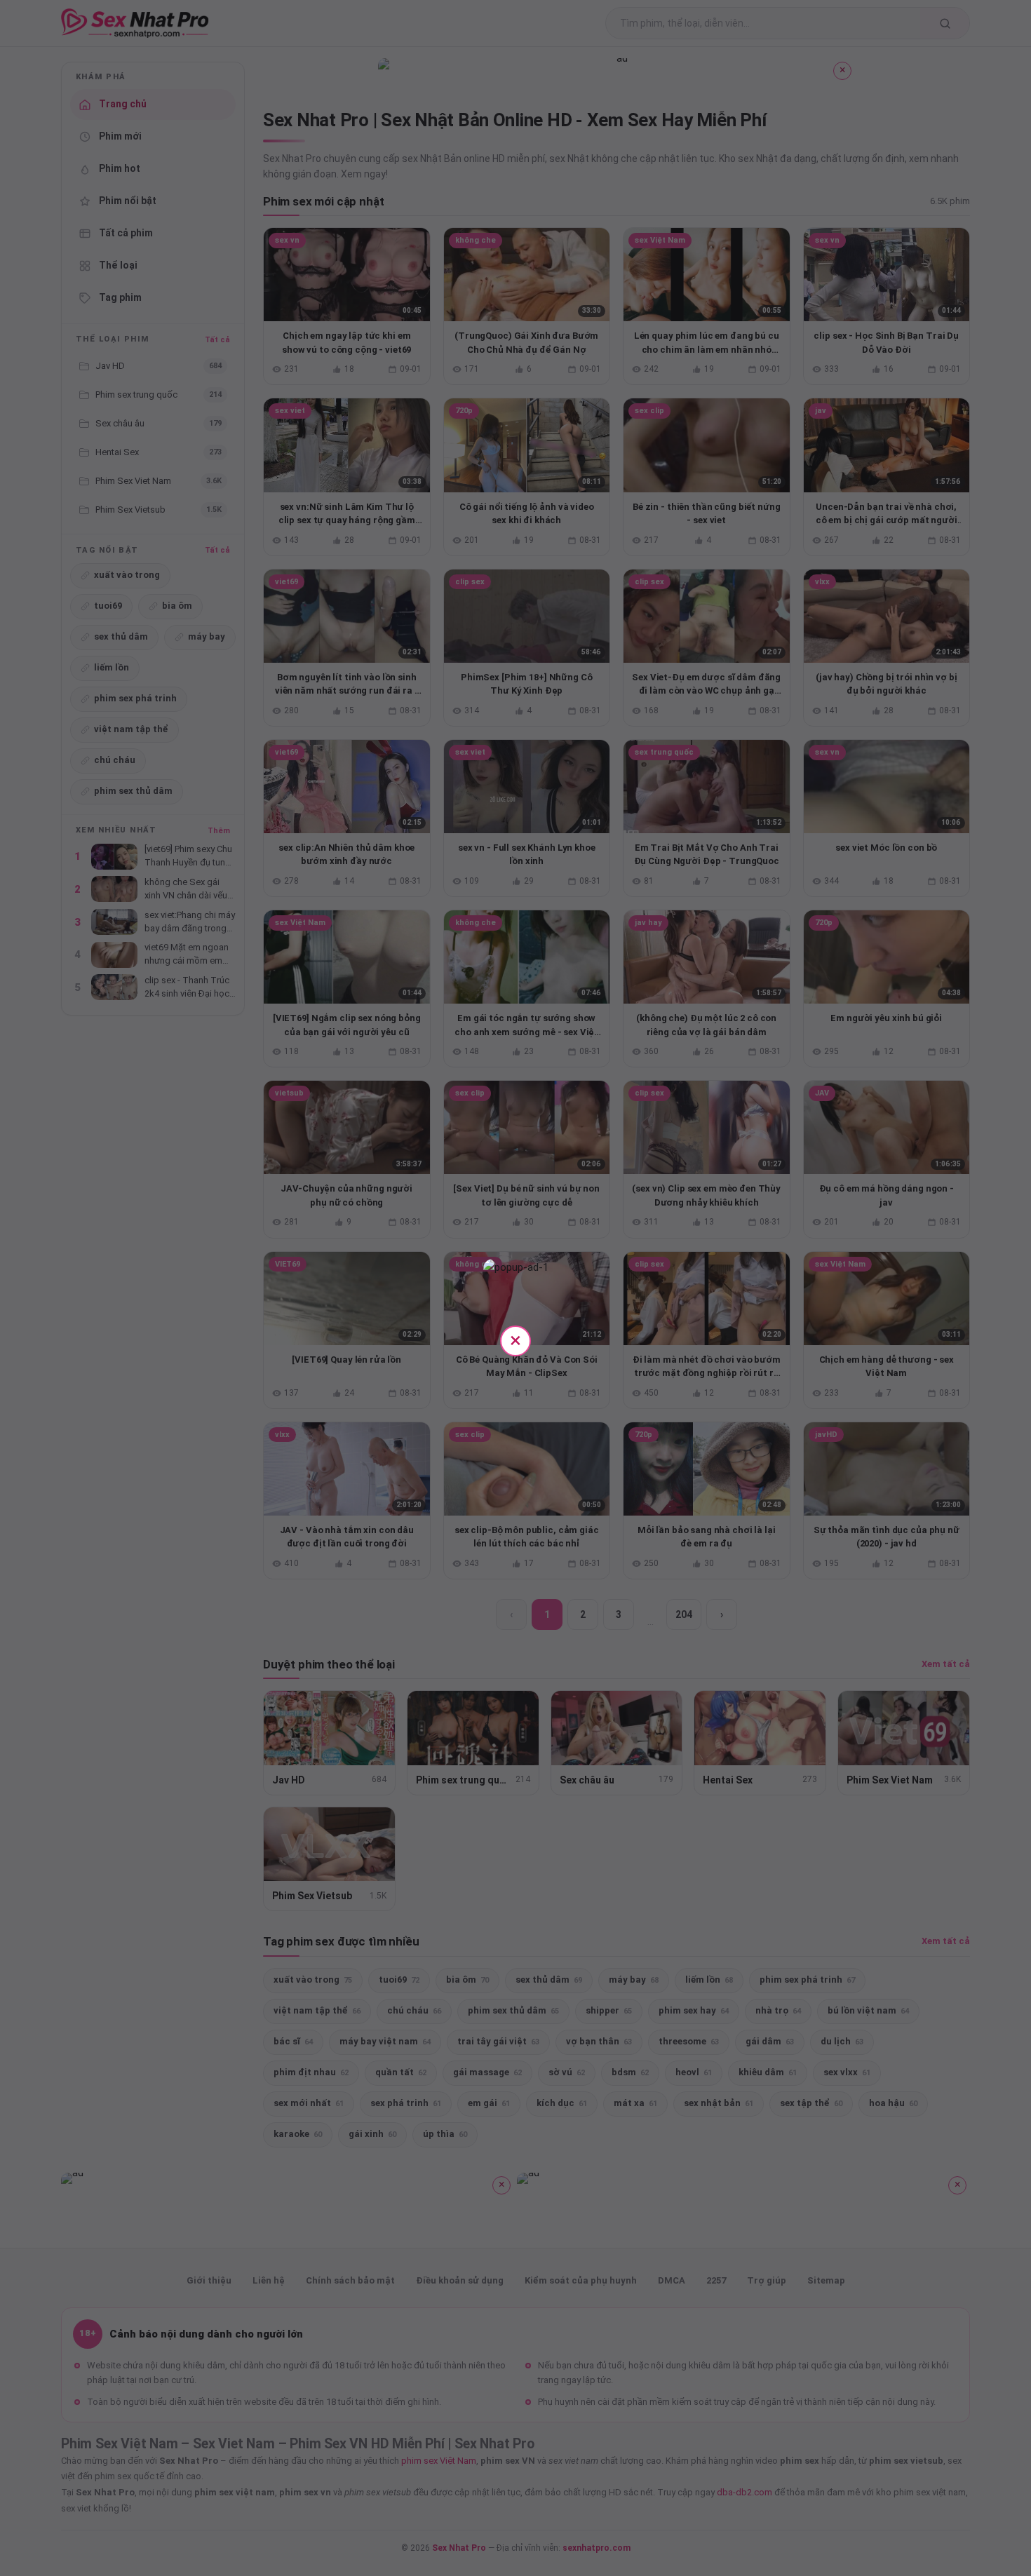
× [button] (515, 1340)
